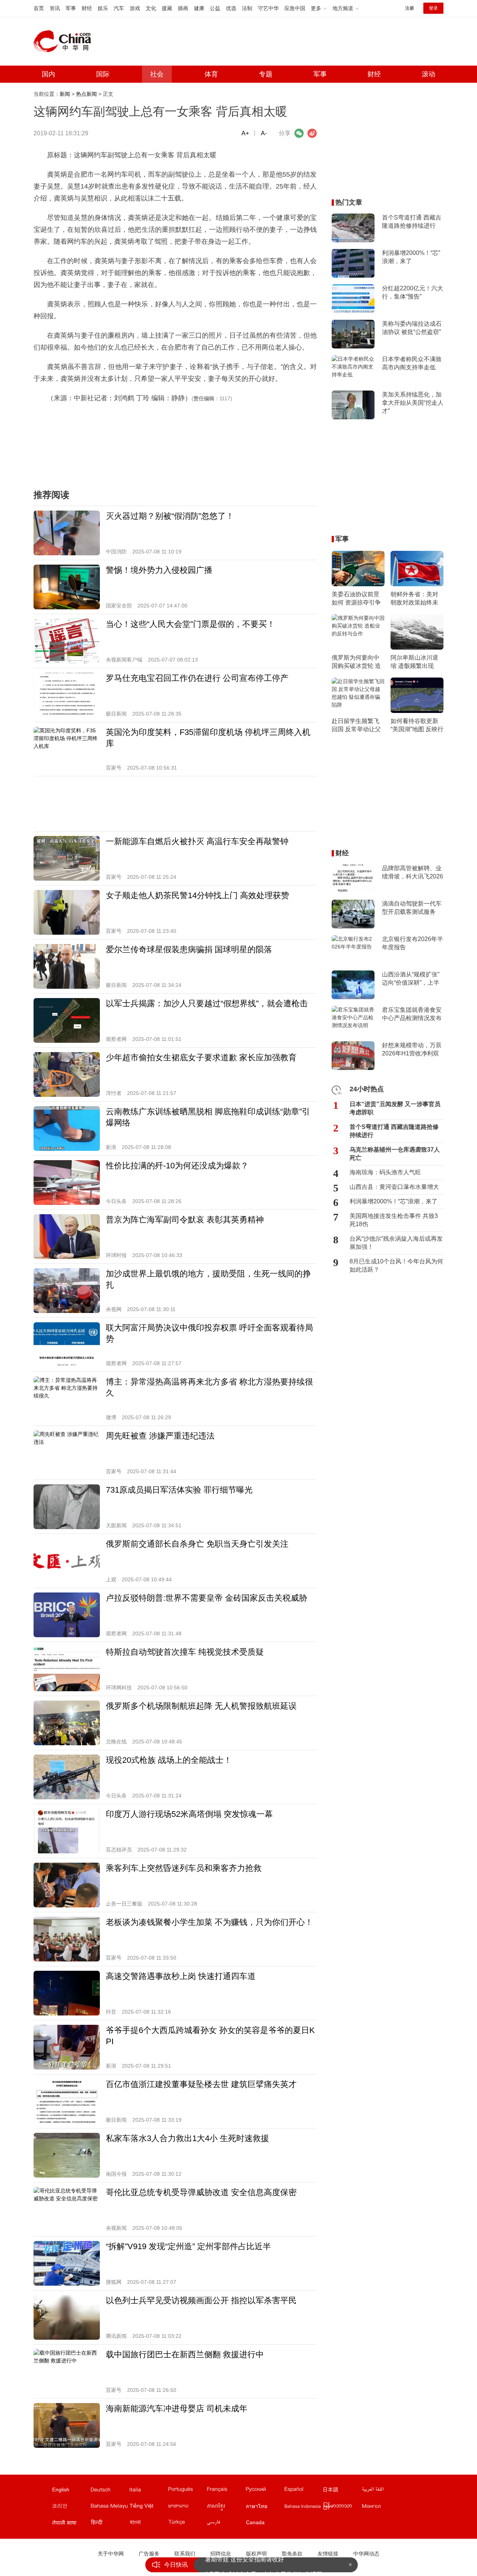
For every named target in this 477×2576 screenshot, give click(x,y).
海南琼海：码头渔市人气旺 (385, 1172)
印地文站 (110, 2524)
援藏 (167, 8)
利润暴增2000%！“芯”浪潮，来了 (411, 257)
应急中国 (295, 8)
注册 (410, 8)
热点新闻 (86, 94)
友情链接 (328, 2554)
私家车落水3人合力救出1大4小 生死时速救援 (187, 2138)
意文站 (148, 2491)
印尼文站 (303, 2507)
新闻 (65, 94)
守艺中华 (268, 8)
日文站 (342, 2491)
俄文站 (265, 2491)
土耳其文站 (187, 2524)
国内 (48, 74)
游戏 (135, 8)
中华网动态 (366, 2554)
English (61, 2490)
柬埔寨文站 (226, 2507)
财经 (87, 8)
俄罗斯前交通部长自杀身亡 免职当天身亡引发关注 (197, 1544)
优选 (231, 8)
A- (264, 133)
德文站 (110, 2491)
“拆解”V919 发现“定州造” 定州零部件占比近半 (188, 2246)
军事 (71, 8)
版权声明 (256, 2554)
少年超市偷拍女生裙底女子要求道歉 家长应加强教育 (201, 1057)
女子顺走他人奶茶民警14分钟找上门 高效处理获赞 (198, 895)
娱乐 (103, 8)
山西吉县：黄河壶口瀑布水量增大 (394, 1187)
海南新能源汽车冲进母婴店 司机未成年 (177, 2408)
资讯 (55, 8)
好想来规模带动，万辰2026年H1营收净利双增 (412, 1050)
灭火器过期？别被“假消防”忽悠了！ (170, 516)
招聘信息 (221, 2554)
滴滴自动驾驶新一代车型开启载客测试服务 (412, 908)
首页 (39, 8)
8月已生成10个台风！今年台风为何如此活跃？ (396, 1265)
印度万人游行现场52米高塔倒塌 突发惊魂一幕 (189, 1814)
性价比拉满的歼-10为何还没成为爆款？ (177, 1166)
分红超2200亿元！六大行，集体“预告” (413, 292)
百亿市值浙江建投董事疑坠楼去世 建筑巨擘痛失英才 (201, 2084)
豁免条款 (292, 2554)
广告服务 (149, 2554)
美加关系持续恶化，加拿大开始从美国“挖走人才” (413, 403)
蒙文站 (381, 2507)
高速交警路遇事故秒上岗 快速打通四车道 (181, 1976)
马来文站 (110, 2507)
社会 (157, 74)
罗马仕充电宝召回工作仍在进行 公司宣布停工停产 (197, 678)
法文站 (226, 2491)
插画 (183, 8)
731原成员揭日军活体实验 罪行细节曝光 (179, 1490)
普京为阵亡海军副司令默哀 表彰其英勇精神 (185, 1220)
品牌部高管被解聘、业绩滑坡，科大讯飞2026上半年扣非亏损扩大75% (413, 873)
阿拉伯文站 (381, 2491)
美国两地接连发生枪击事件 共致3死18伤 (394, 1220)
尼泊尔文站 (71, 2524)
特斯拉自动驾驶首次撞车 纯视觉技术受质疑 (185, 1652)
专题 (266, 74)
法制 (247, 8)
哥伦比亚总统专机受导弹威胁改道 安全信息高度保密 (201, 2192)
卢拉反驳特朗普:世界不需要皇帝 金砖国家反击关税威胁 (206, 1598)
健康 (199, 8)
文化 (151, 8)
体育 (211, 74)
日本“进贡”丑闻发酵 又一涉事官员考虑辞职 (395, 1108)
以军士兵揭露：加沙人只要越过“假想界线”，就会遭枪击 (207, 1003)
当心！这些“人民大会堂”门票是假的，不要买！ (190, 624)
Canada (255, 2522)
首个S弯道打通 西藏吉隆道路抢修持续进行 (412, 222)
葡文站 (187, 2491)
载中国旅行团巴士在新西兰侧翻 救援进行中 (185, 2354)
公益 (215, 8)
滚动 (429, 74)
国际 (103, 74)
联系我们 (185, 2554)
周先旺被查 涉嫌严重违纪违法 (160, 1436)
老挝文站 (187, 2507)
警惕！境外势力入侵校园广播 (159, 570)
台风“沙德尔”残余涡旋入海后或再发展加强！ (396, 1243)
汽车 (119, 8)
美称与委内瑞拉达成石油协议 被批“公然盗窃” (412, 328)
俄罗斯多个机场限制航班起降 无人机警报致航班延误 (201, 1706)
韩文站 (71, 2507)
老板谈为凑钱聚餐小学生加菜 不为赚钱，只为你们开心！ (209, 1922)
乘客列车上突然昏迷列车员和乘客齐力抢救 (184, 1868)
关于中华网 (111, 2554)
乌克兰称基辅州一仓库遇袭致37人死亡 (395, 1154)
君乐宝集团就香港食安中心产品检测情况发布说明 (412, 1014)
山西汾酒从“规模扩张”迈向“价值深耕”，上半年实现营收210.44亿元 (412, 979)
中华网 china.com (65, 41)
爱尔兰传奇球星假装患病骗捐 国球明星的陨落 (189, 949)
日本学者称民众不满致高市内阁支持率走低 (412, 363)
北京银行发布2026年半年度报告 (413, 943)
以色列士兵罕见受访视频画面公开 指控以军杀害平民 (201, 2300)
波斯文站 (226, 2524)
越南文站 (148, 2507)
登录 (433, 8)
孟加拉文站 (148, 2524)
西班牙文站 (303, 2491)
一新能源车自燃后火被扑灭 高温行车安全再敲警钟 (197, 841)
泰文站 (265, 2507)
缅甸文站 (342, 2507)
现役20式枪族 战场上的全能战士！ (169, 1760)
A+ (245, 133)
